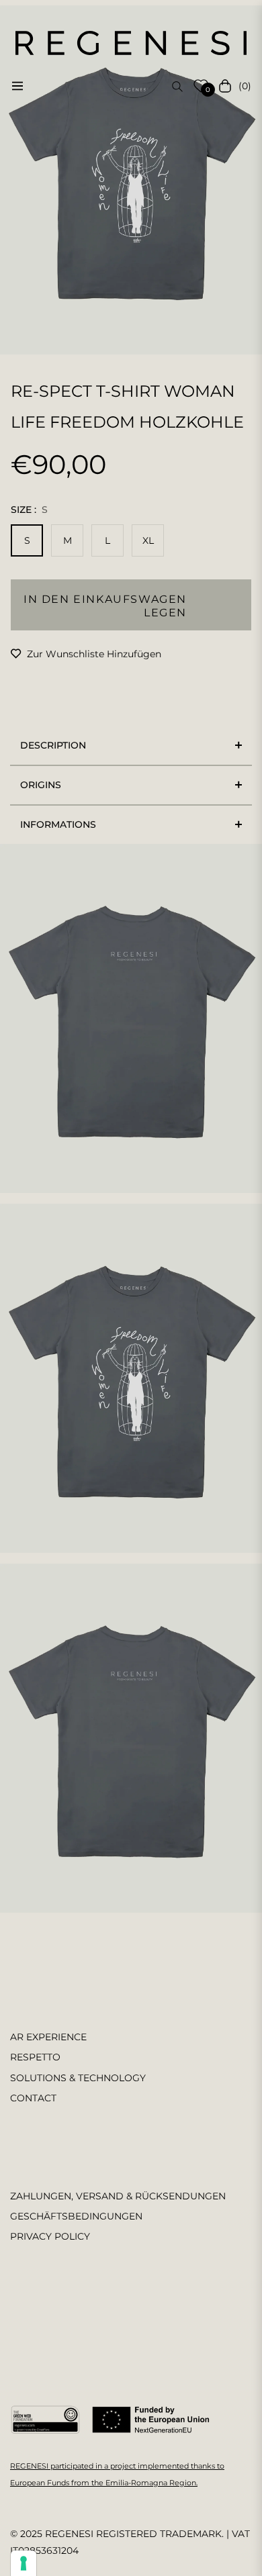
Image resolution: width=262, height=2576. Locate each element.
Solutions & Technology (78, 2078)
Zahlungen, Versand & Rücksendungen (118, 2196)
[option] (131, 180)
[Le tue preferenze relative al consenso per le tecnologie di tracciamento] (24, 2563)
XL (148, 540)
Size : (29, 510)
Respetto (35, 2057)
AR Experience (48, 2037)
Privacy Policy (50, 2236)
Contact (33, 2098)
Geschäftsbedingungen (76, 2216)
